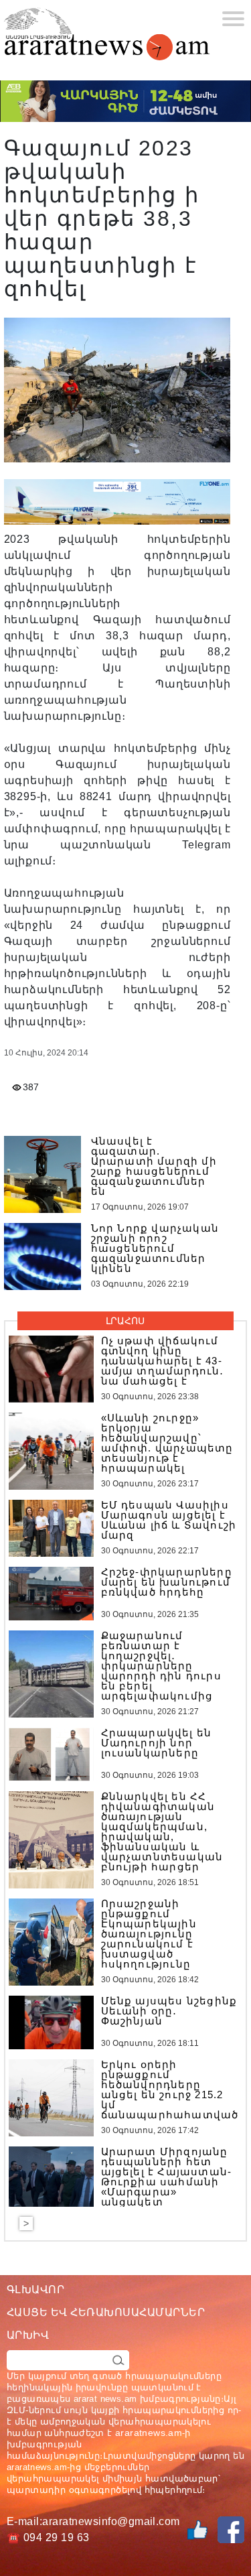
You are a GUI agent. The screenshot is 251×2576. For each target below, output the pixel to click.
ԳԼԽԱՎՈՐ (35, 2290)
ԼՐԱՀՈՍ (125, 1321)
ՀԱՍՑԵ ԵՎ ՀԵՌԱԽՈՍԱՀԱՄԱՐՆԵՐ (106, 2312)
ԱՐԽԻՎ (28, 2335)
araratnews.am (149, 2433)
